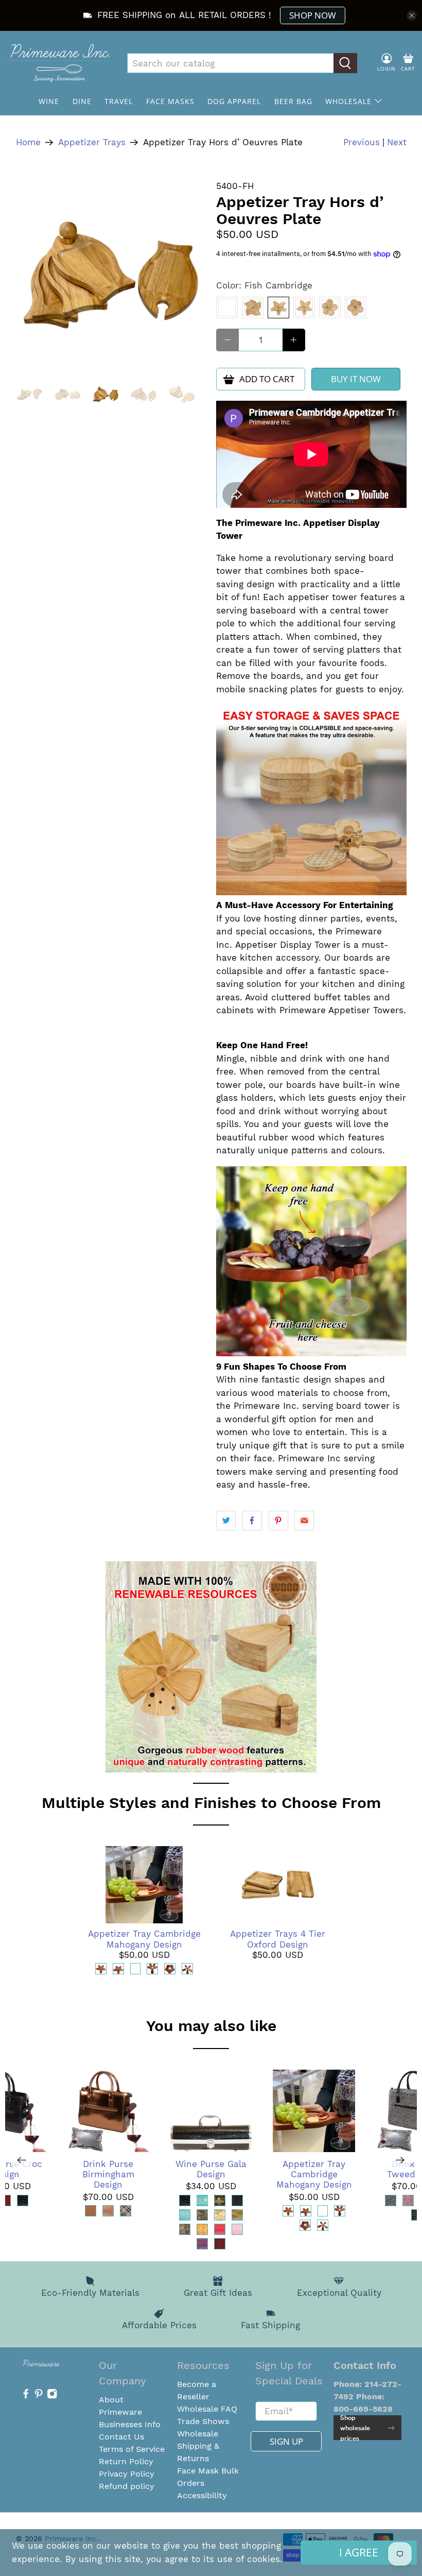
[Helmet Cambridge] (330, 308)
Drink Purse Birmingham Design (108, 2174)
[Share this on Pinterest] (278, 1521)
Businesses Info (130, 2424)
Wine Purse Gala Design (211, 2169)
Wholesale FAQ (207, 2409)
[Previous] (22, 2160)
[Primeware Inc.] (58, 63)
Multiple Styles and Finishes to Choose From (211, 1803)
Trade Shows (203, 2421)
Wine (49, 101)
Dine (82, 101)
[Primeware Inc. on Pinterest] (39, 2396)
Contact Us (121, 2437)
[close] (412, 15)
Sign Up (286, 2441)
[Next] (400, 2160)
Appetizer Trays (92, 142)
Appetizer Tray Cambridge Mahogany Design (144, 1939)
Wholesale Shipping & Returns (198, 2446)
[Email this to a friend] (304, 1521)
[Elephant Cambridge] (253, 308)
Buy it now (356, 379)
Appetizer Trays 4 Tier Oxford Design (278, 1939)
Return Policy (126, 2461)
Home (28, 142)
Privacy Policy (127, 2474)
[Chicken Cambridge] (227, 308)
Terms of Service (132, 2449)
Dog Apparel (234, 101)
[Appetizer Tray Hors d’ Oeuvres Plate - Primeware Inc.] (111, 275)
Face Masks (170, 101)
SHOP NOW (313, 15)
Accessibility (202, 2495)
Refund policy (127, 2486)
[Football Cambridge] (304, 308)
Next (397, 142)
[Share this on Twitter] (226, 1521)
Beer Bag (293, 101)
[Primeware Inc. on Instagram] (52, 2396)
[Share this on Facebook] (252, 1521)
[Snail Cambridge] (356, 308)
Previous (362, 142)
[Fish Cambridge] (278, 308)
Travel (119, 101)
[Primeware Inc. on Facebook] (26, 2396)
